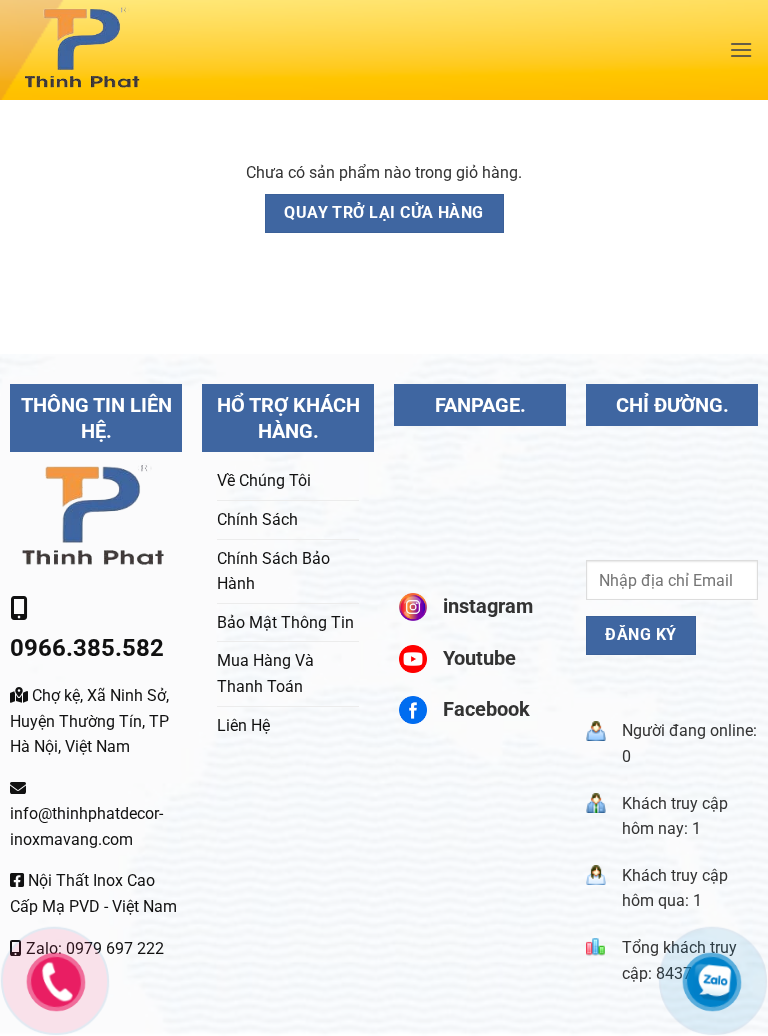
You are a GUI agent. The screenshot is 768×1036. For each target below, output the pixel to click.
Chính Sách (257, 519)
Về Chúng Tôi (264, 480)
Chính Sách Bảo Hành (273, 571)
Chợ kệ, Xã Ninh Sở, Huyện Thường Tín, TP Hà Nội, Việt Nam (89, 721)
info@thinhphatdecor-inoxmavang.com (86, 826)
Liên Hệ (243, 725)
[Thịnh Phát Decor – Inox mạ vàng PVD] (146, 50)
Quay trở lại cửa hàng (384, 213)
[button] (741, 49)
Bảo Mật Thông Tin (285, 622)
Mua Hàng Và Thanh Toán (265, 673)
